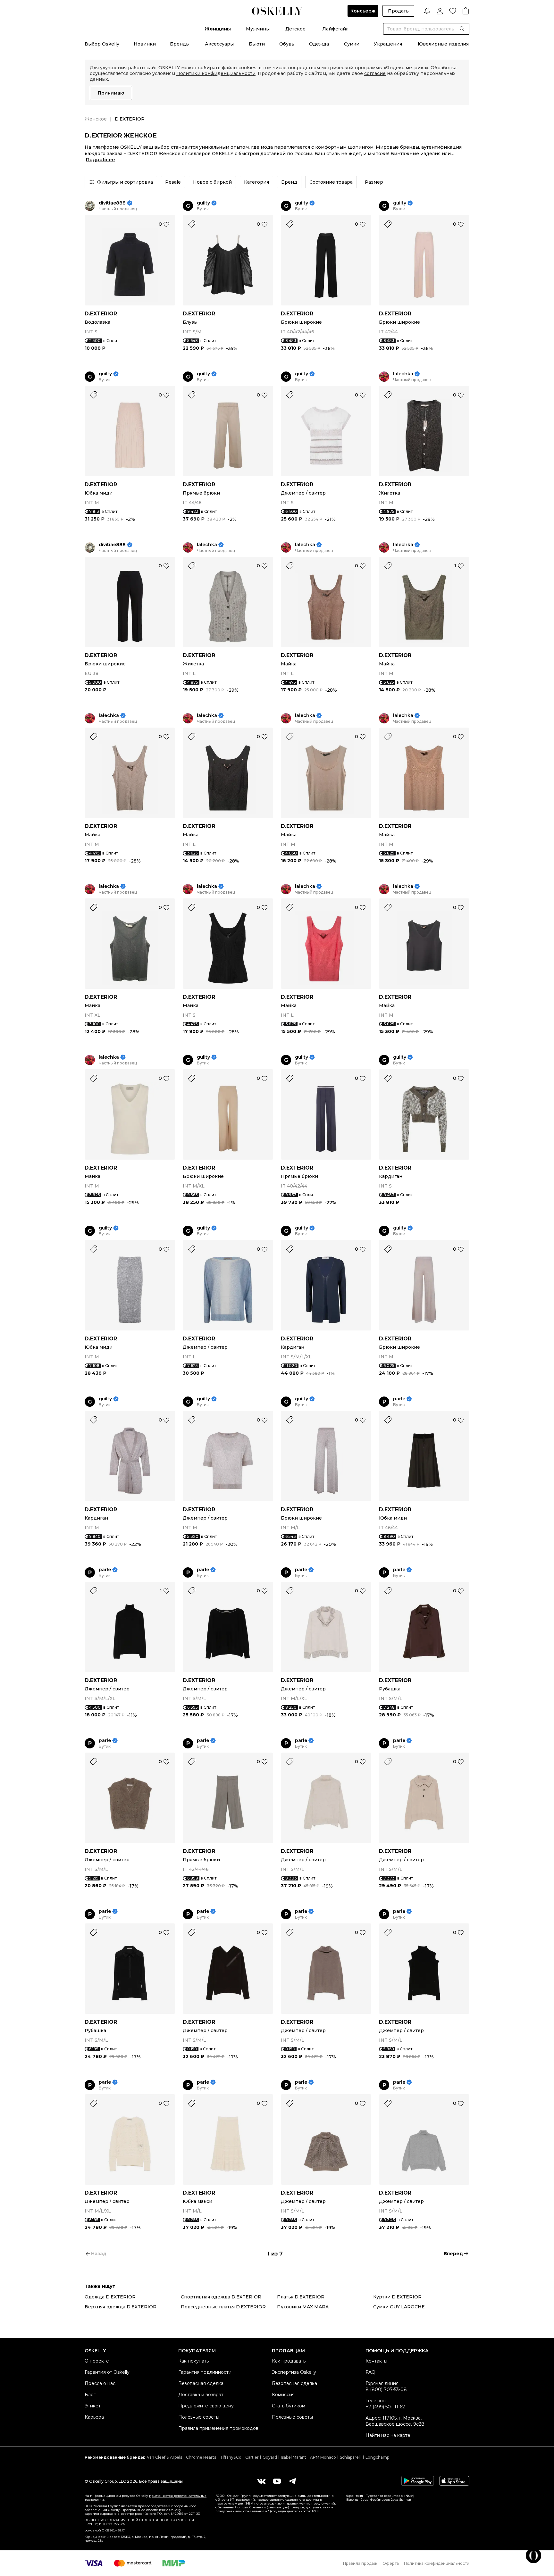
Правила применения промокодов (218, 2428)
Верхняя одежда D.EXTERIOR (121, 2307)
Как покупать (193, 2361)
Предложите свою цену (206, 2406)
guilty (203, 203)
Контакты (376, 2361)
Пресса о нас (100, 2383)
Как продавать (289, 2361)
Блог (90, 2395)
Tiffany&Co (231, 2457)
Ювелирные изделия (443, 44)
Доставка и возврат (201, 2395)
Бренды (180, 44)
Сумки (352, 44)
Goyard (270, 2457)
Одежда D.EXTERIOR (110, 2297)
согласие (375, 73)
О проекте (97, 2361)
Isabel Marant (294, 2457)
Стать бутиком (289, 2406)
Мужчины (258, 29)
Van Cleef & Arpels (164, 2457)
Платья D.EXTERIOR (301, 2297)
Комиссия (283, 2395)
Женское (96, 119)
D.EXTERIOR (101, 314)
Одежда (319, 44)
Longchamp (377, 2457)
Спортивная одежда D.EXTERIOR (221, 2297)
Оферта (391, 2563)
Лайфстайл (335, 29)
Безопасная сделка (201, 2383)
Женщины (218, 29)
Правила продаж (360, 2563)
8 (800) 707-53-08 (386, 2389)
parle (399, 1399)
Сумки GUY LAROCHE (399, 2307)
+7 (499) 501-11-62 (385, 2407)
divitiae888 (112, 203)
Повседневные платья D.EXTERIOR (223, 2307)
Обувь (287, 44)
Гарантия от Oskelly (107, 2372)
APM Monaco (323, 2457)
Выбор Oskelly (102, 44)
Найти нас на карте (388, 2435)
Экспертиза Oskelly (294, 2372)
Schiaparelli (351, 2457)
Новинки (145, 44)
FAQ (370, 2372)
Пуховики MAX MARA (303, 2307)
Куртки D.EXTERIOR (397, 2297)
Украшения (388, 44)
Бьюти (257, 44)
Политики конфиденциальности (216, 73)
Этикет (93, 2406)
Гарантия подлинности (205, 2372)
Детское (295, 29)
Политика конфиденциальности (437, 2563)
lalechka (403, 374)
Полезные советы (199, 2417)
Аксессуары (219, 44)
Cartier (252, 2457)
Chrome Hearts (201, 2457)
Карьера (94, 2417)
